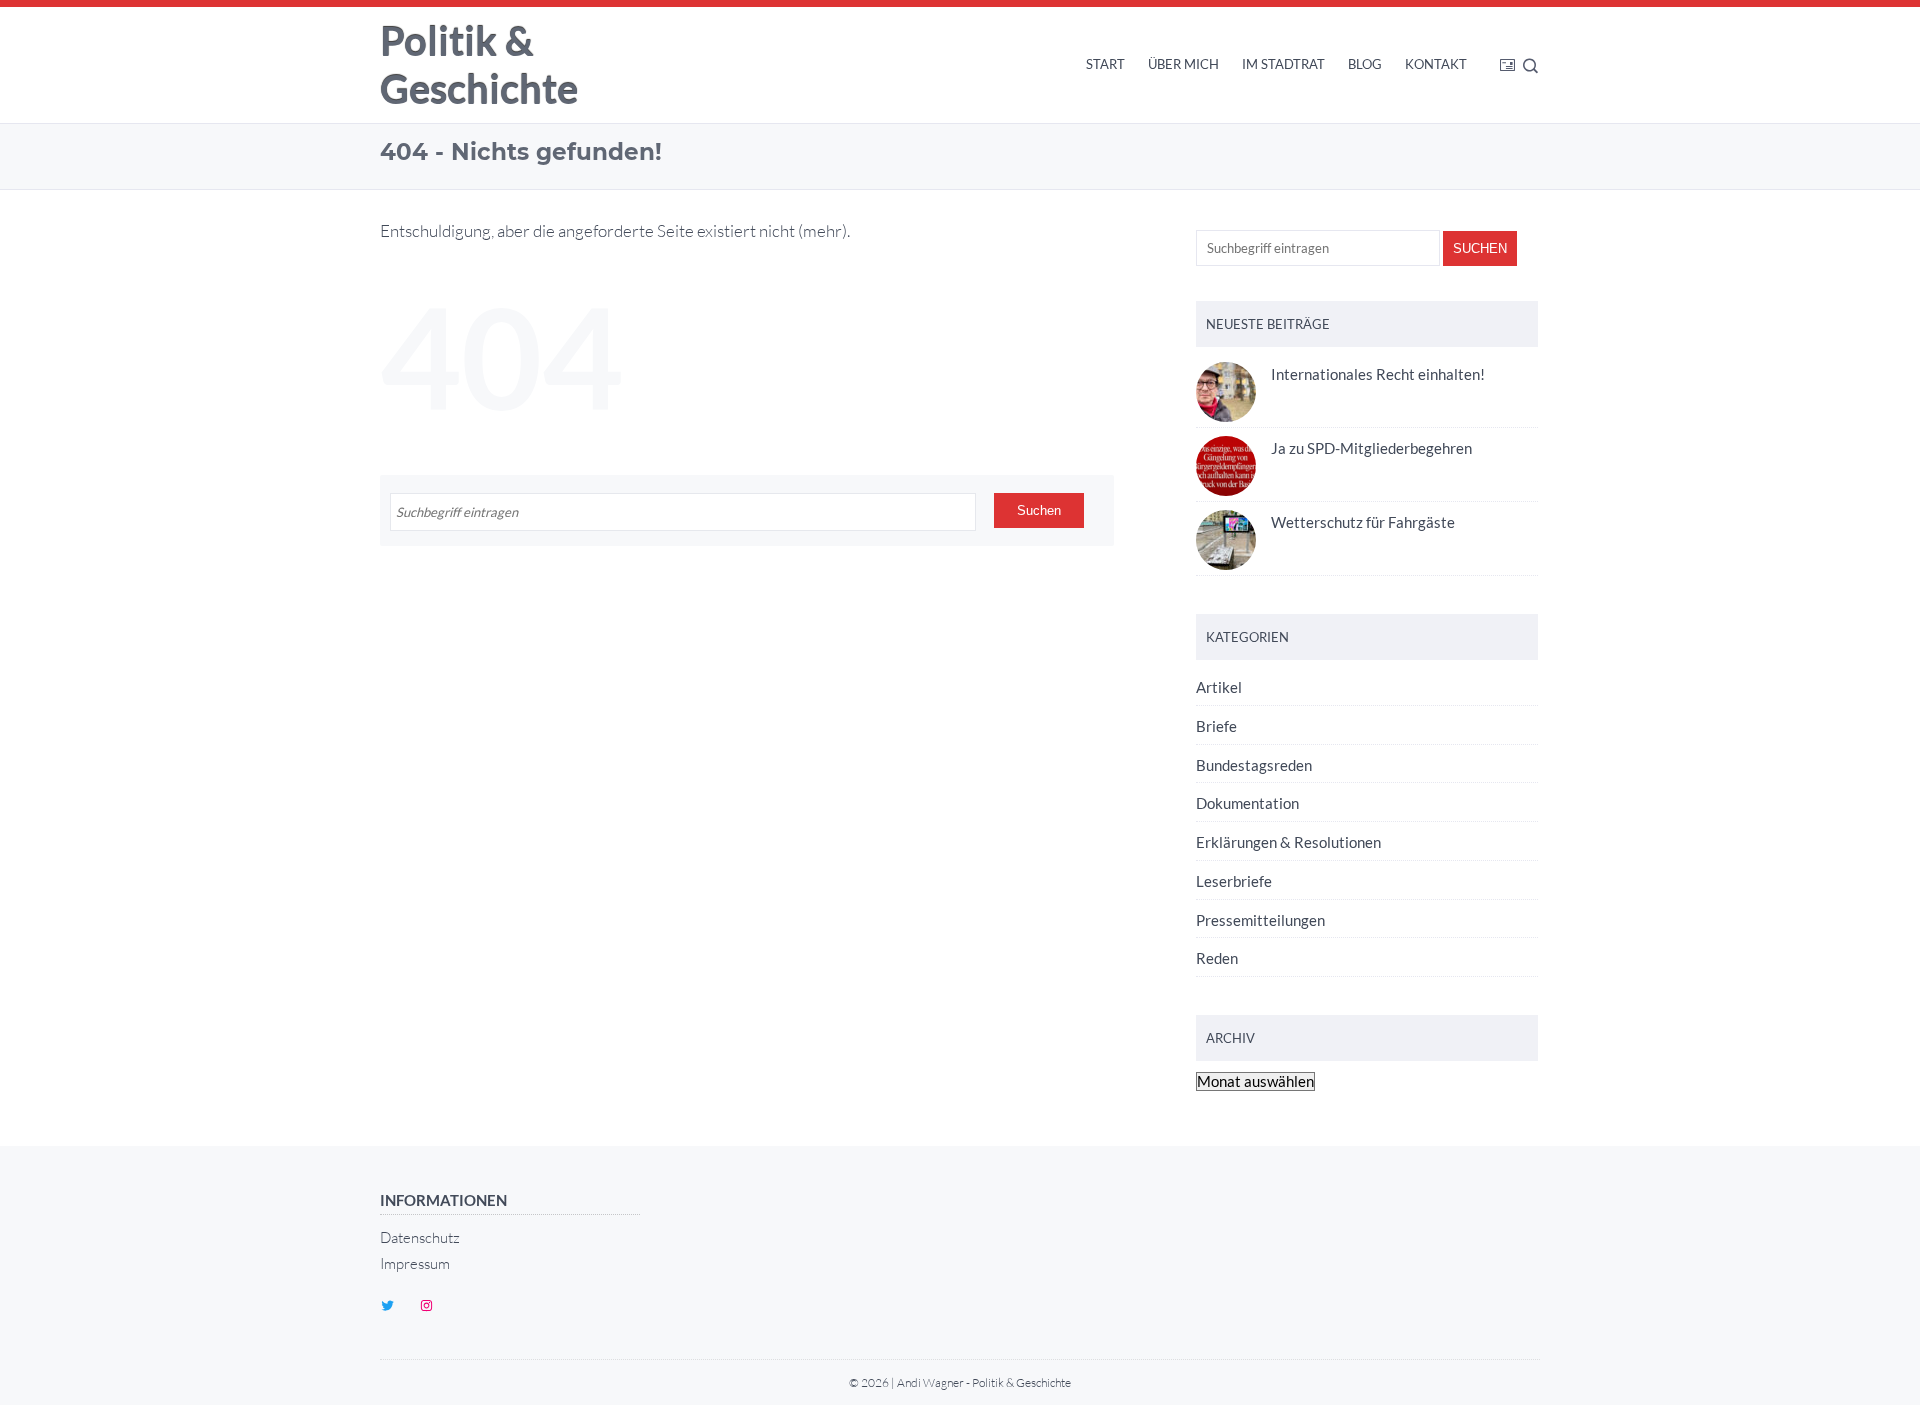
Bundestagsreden (1254, 765)
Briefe (1216, 726)
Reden (1217, 958)
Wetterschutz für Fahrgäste (1363, 522)
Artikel (1219, 687)
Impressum (415, 1263)
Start (1105, 64)
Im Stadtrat (1283, 64)
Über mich (1183, 64)
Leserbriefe (1234, 881)
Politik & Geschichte (479, 65)
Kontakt (1436, 64)
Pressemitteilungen (1260, 920)
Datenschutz (420, 1237)
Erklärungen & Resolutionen (1288, 842)
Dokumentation (1247, 803)
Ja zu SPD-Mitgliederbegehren (1371, 448)
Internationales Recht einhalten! (1378, 374)
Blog (1365, 64)
